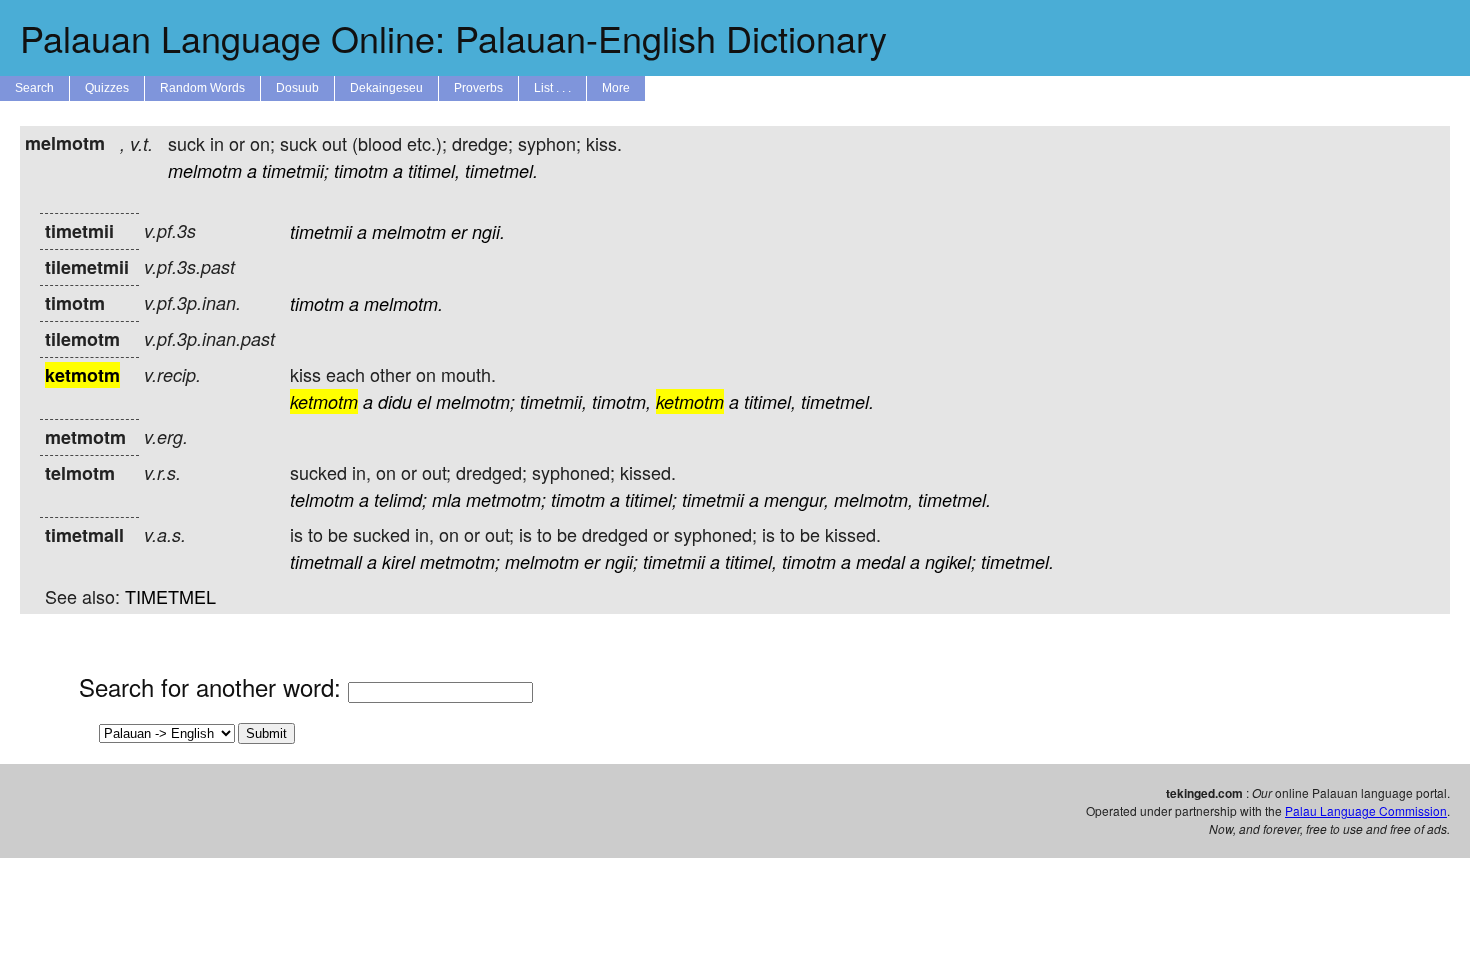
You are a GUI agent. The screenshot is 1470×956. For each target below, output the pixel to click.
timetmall (326, 561)
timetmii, (553, 401)
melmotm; (475, 401)
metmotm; (506, 499)
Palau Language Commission (1366, 810)
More (616, 88)
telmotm (322, 499)
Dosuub (297, 88)
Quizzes (107, 88)
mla (446, 499)
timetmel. (501, 170)
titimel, (434, 170)
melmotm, (873, 499)
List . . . (552, 88)
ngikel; (950, 561)
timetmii (321, 231)
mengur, (796, 499)
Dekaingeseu (386, 88)
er (459, 231)
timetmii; (295, 170)
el (424, 401)
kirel (398, 561)
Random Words (202, 88)
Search (34, 88)
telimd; (400, 499)
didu (395, 401)
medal (880, 561)
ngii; (621, 561)
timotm (361, 170)
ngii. (488, 231)
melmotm (205, 170)
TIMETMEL (170, 596)
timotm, (621, 401)
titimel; (651, 499)
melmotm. (403, 303)
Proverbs (478, 88)
